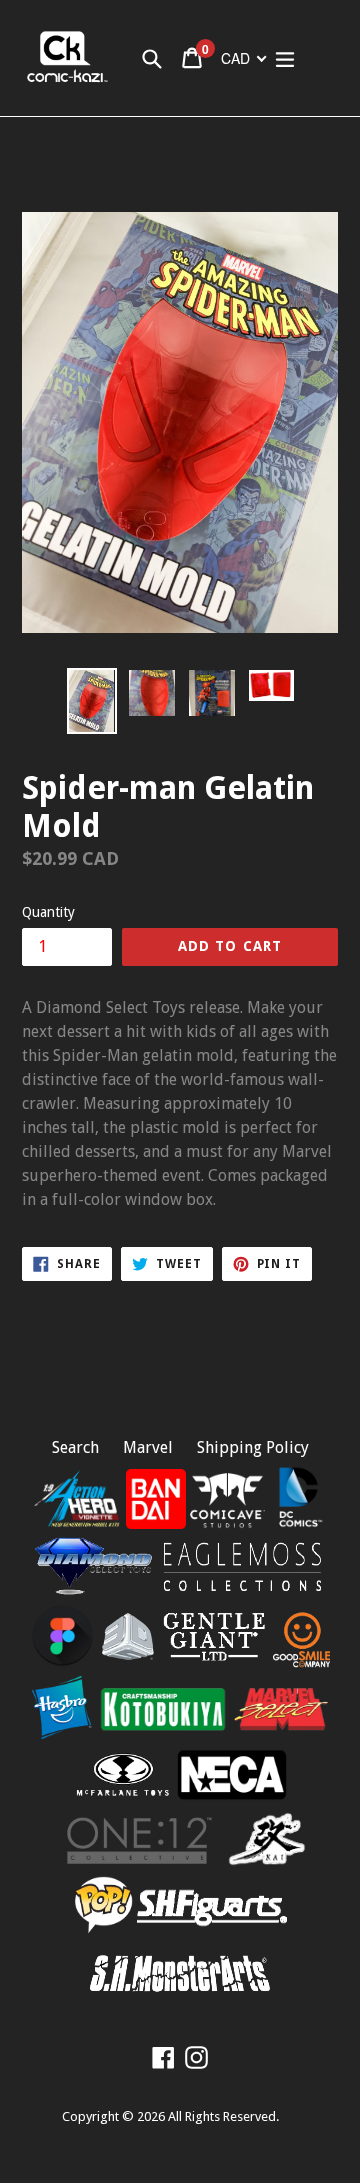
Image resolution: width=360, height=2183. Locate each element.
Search (75, 1447)
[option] (92, 700)
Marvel (148, 1447)
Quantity (48, 912)
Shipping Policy (253, 1447)
